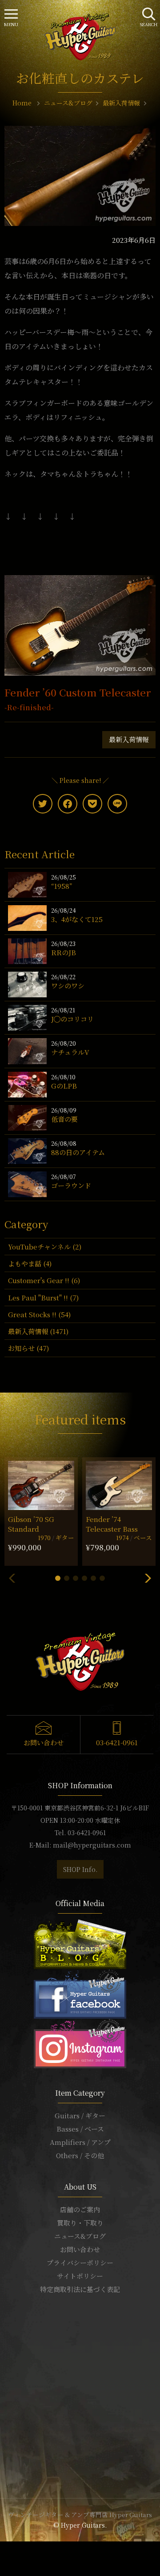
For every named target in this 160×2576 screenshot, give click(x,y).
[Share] (8, 2549)
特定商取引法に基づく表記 (80, 2289)
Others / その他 (80, 2155)
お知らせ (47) (28, 1348)
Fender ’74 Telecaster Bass (112, 1524)
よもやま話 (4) (30, 1263)
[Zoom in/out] (19, 2549)
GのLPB (64, 1086)
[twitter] (43, 804)
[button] (58, 1578)
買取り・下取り (80, 2223)
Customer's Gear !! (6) (44, 1280)
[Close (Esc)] (3, 2549)
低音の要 (64, 1119)
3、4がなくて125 (77, 919)
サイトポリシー (80, 2276)
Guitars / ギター (80, 2115)
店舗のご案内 (80, 2209)
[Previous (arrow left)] (3, 2560)
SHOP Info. (80, 1869)
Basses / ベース (80, 2129)
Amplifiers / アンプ (80, 2142)
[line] (117, 804)
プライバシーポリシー (80, 2263)
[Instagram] (80, 2042)
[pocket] (92, 804)
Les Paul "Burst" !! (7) (43, 1298)
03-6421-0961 (117, 1742)
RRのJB (64, 952)
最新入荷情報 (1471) (38, 1331)
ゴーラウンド (71, 1185)
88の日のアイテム (78, 1152)
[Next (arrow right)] (8, 2560)
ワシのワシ (68, 986)
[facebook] (68, 804)
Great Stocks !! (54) (39, 1314)
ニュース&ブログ (80, 2236)
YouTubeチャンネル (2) (45, 1247)
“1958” (62, 886)
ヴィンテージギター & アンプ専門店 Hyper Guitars (80, 2514)
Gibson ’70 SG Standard (31, 1524)
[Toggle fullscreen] (13, 2549)
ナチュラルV (70, 1052)
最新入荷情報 (129, 739)
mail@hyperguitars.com (92, 1845)
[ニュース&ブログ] (80, 1943)
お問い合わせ (44, 1742)
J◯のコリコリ (72, 1019)
